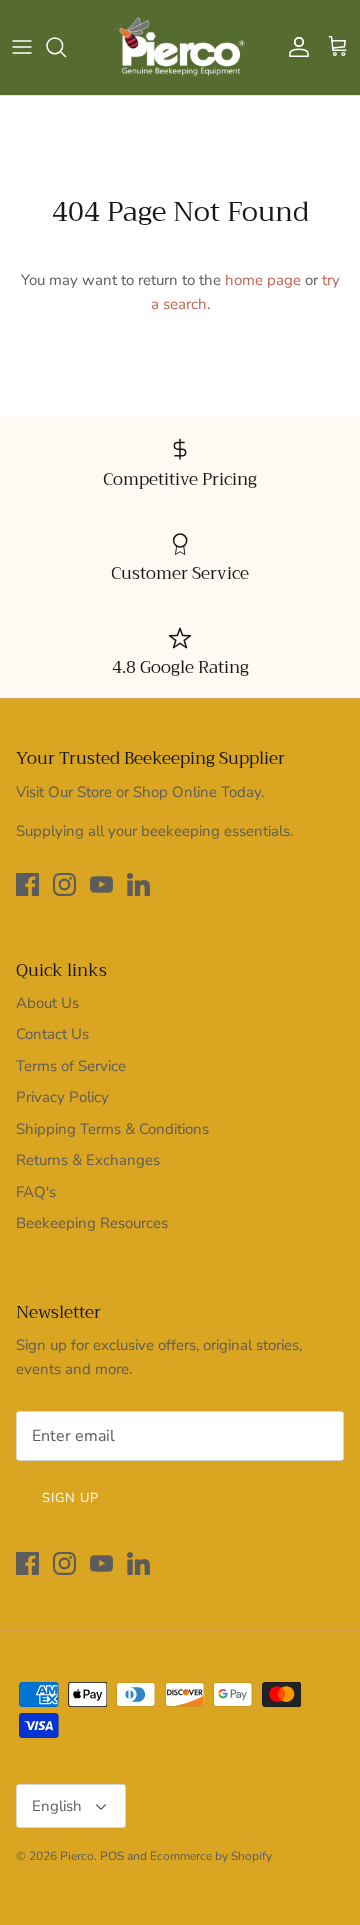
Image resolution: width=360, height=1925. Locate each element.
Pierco (77, 1856)
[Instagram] (64, 884)
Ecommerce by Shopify (211, 1856)
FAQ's (36, 1192)
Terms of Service (71, 1066)
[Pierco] (180, 47)
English (57, 1806)
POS (112, 1856)
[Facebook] (27, 884)
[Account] (294, 47)
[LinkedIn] (138, 884)
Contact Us (52, 1034)
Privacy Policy (62, 1097)
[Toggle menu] (22, 47)
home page (263, 280)
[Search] (66, 47)
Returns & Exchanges (88, 1160)
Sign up (70, 1498)
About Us (47, 1003)
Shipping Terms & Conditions (112, 1129)
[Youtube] (101, 884)
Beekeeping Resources (92, 1223)
